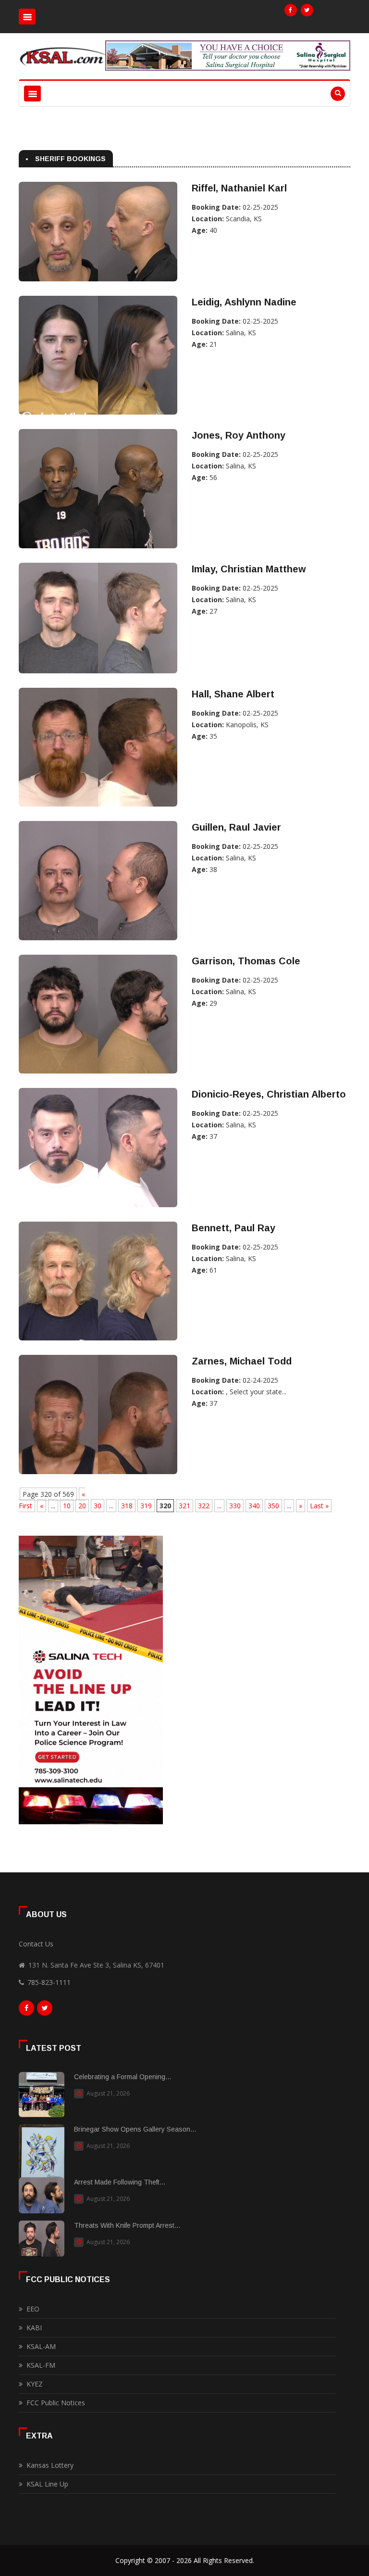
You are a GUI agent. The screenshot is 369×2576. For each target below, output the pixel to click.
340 (254, 1506)
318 (127, 1506)
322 (204, 1506)
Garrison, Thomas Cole (246, 961)
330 (235, 1506)
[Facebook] (291, 10)
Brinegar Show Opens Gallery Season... (135, 2129)
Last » (319, 1506)
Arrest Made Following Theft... (120, 2182)
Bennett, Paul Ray (234, 1228)
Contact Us (36, 1944)
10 (67, 1506)
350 (273, 1506)
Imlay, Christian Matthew (249, 569)
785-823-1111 (49, 1982)
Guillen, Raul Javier (236, 827)
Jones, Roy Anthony (239, 435)
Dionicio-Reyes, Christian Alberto (269, 1094)
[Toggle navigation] (27, 17)
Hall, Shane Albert (233, 694)
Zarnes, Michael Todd (242, 1361)
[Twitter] (307, 10)
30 (98, 1506)
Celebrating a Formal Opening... (123, 2077)
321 (184, 1506)
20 (82, 1506)
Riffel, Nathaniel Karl (239, 188)
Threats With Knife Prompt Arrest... (127, 2225)
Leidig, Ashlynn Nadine (244, 302)
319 (146, 1506)
